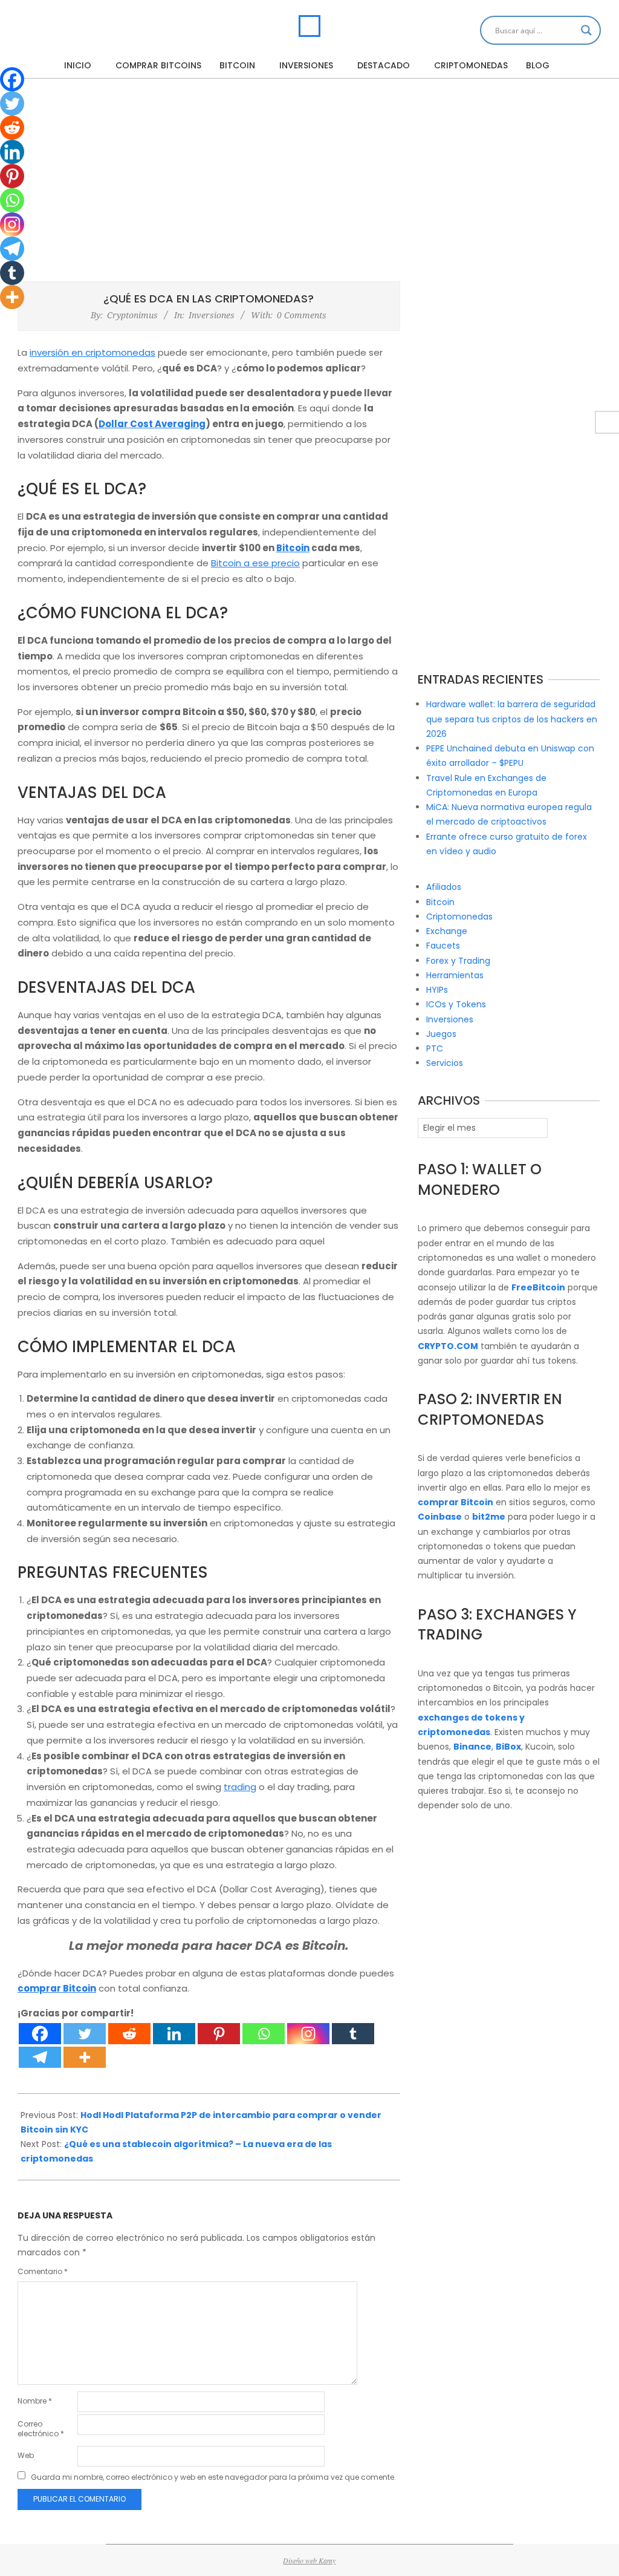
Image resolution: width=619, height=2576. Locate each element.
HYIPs (437, 990)
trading (240, 1787)
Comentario (43, 2271)
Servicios (445, 1063)
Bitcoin (293, 548)
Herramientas (455, 975)
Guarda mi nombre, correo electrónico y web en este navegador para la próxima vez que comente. (213, 2477)
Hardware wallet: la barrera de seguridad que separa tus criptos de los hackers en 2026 (512, 719)
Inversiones (212, 315)
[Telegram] (40, 2057)
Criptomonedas (459, 917)
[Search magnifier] (586, 30)
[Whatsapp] (264, 2034)
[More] (85, 2057)
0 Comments (302, 315)
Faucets (443, 946)
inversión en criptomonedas (92, 352)
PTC (435, 1048)
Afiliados (444, 887)
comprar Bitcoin (57, 1988)
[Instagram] (308, 2034)
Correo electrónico (41, 2429)
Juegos (441, 1034)
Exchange (447, 931)
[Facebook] (40, 2034)
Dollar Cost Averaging (152, 424)
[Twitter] (85, 2034)
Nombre (35, 2401)
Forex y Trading (458, 961)
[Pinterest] (219, 2034)
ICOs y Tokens (456, 1004)
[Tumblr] (353, 2034)
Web (26, 2455)
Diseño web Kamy (309, 2560)
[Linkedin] (174, 2034)
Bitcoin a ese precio (255, 563)
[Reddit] (129, 2034)
